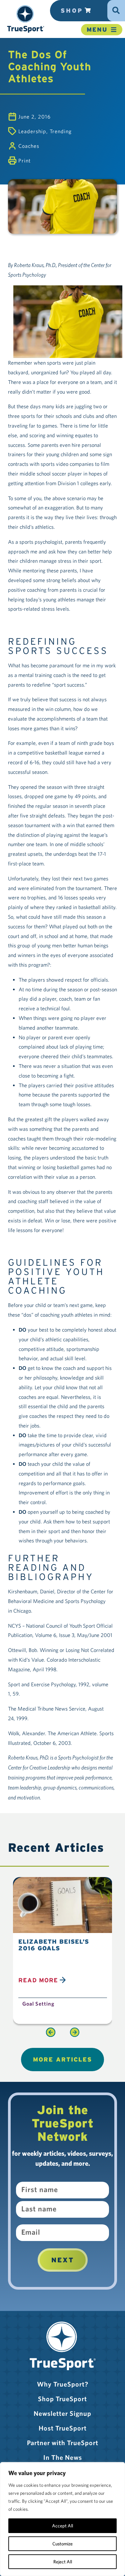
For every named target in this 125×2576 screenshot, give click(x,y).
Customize (62, 2544)
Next (63, 2260)
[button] (25, 19)
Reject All (63, 2562)
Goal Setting (38, 2004)
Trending (61, 131)
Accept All (62, 2526)
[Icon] (116, 8)
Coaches (29, 146)
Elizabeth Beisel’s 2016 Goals (54, 1945)
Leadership (32, 131)
